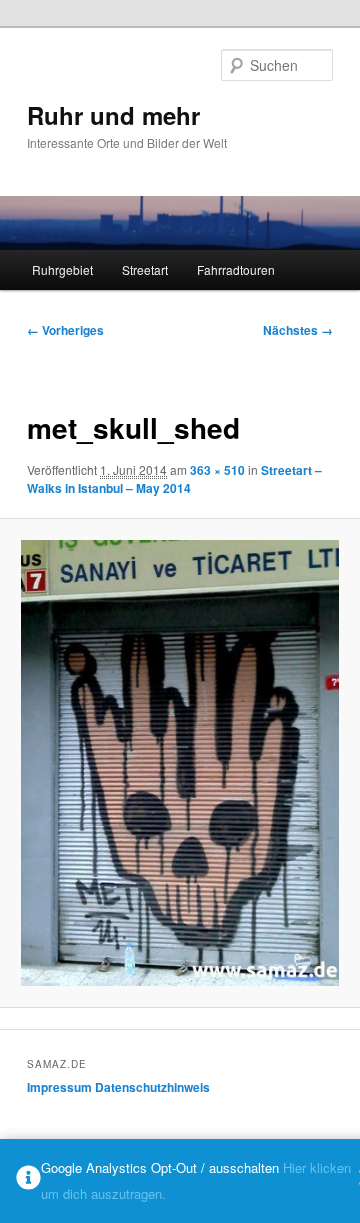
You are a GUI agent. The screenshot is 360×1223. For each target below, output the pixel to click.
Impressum (59, 1087)
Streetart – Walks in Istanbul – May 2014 (174, 479)
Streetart (145, 269)
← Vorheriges (65, 330)
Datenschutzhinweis (152, 1087)
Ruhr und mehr (113, 115)
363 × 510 (217, 470)
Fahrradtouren (236, 269)
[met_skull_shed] (179, 763)
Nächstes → (298, 330)
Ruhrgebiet (62, 269)
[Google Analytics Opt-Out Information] (28, 1181)
